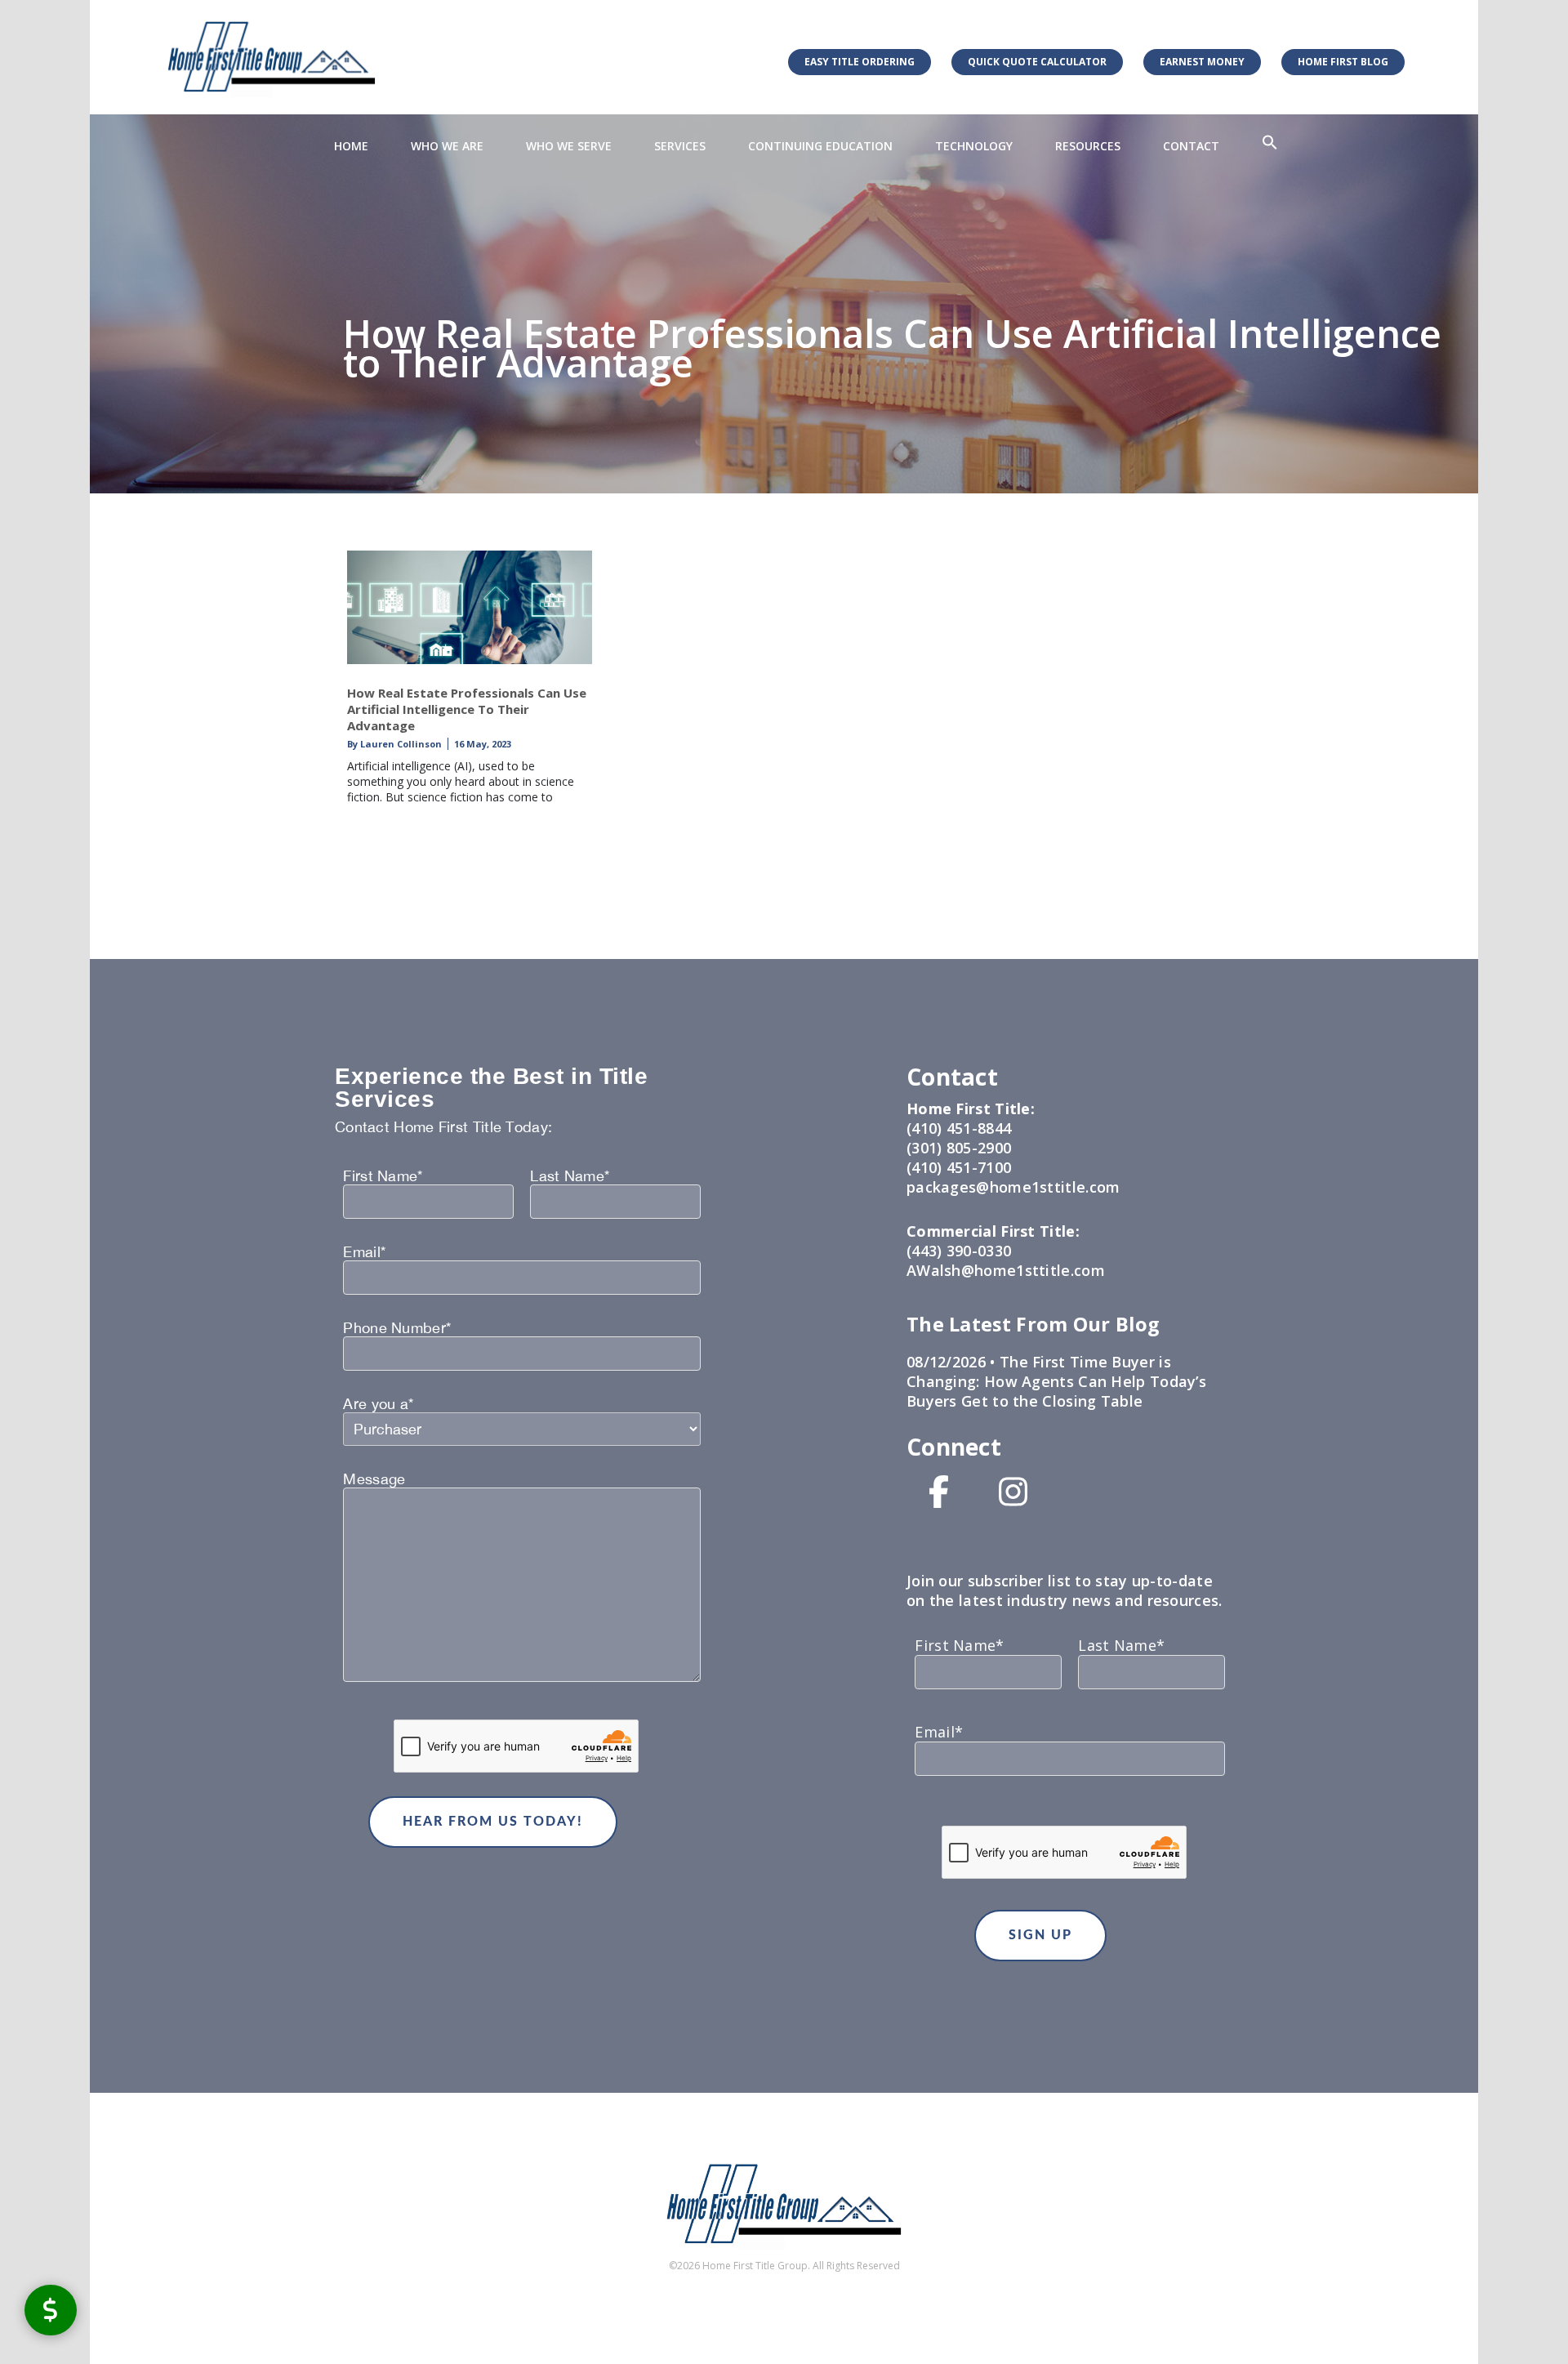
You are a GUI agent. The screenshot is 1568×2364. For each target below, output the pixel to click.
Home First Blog (1343, 62)
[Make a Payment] (51, 2310)
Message (374, 1479)
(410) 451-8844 (959, 1128)
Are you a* (378, 1404)
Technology (974, 146)
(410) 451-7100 (959, 1167)
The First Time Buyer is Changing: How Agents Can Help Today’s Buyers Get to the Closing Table (1056, 1381)
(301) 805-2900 (959, 1148)
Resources (1088, 146)
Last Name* (570, 1176)
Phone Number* (397, 1328)
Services (680, 146)
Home (351, 146)
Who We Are (447, 146)
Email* (364, 1252)
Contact (1191, 146)
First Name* (383, 1176)
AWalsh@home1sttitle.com (1006, 1270)
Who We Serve (569, 146)
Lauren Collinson (400, 744)
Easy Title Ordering (860, 62)
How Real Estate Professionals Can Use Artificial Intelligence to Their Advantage (467, 709)
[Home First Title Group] (272, 57)
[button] (1270, 143)
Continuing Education (820, 146)
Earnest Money (1202, 62)
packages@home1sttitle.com (1013, 1187)
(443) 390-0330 (959, 1251)
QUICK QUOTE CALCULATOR (1037, 62)
